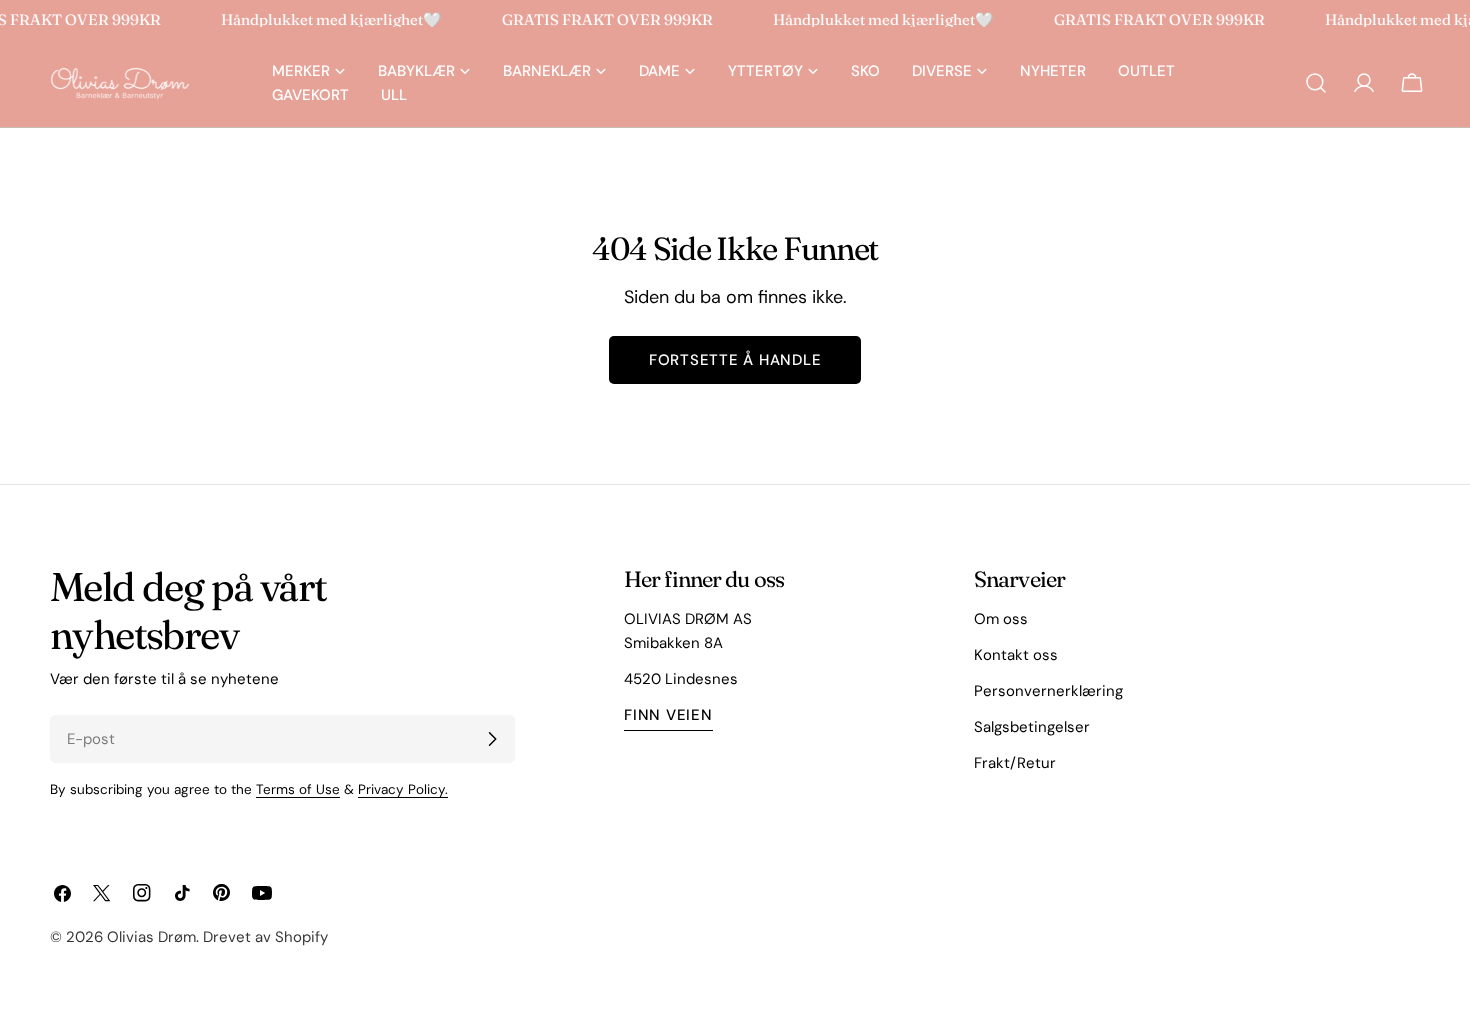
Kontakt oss (1016, 655)
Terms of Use (298, 789)
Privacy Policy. (403, 789)
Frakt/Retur (1015, 763)
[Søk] (1316, 83)
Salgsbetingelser (1032, 727)
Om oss (1001, 619)
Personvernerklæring (1048, 691)
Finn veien (668, 715)
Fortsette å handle (735, 360)
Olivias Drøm (151, 937)
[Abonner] (492, 739)
